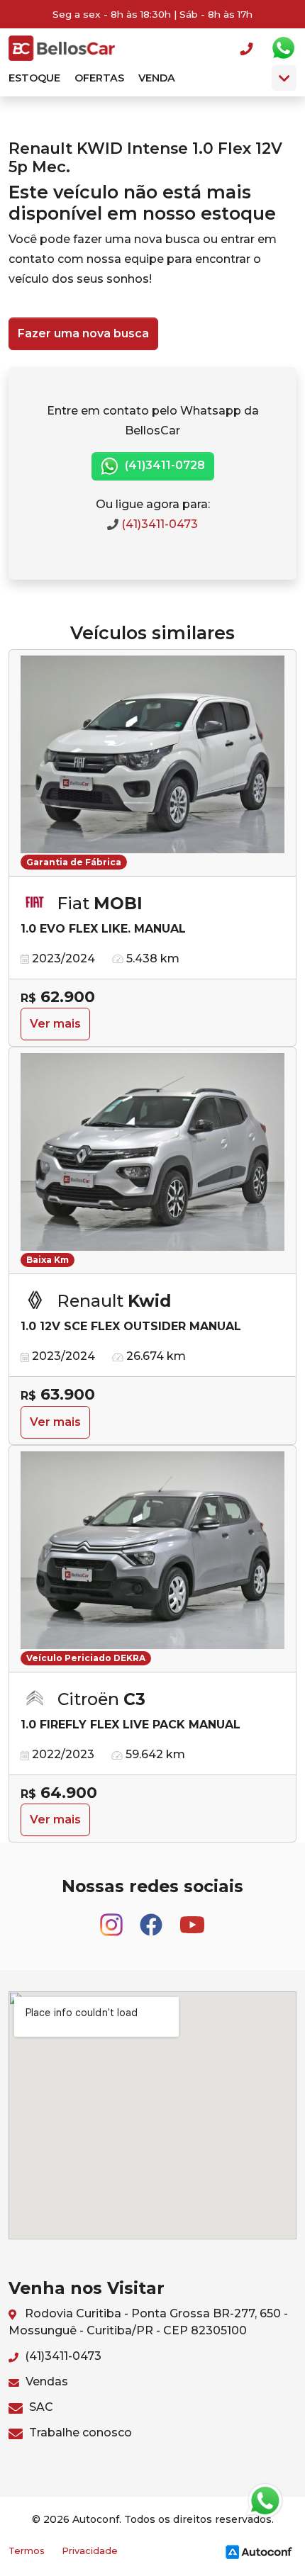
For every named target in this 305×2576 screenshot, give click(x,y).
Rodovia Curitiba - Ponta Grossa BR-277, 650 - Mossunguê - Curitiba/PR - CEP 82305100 (148, 2322)
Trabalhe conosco (79, 2432)
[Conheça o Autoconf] (259, 2552)
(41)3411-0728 (163, 465)
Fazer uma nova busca (83, 333)
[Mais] (284, 78)
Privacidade (90, 2551)
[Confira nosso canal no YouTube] (192, 1919)
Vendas (45, 2381)
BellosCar (62, 48)
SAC (40, 2407)
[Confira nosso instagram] (113, 1919)
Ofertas (99, 78)
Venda (157, 78)
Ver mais (55, 1024)
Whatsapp (283, 48)
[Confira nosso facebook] (152, 1919)
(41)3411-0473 (158, 524)
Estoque (34, 78)
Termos (27, 2551)
